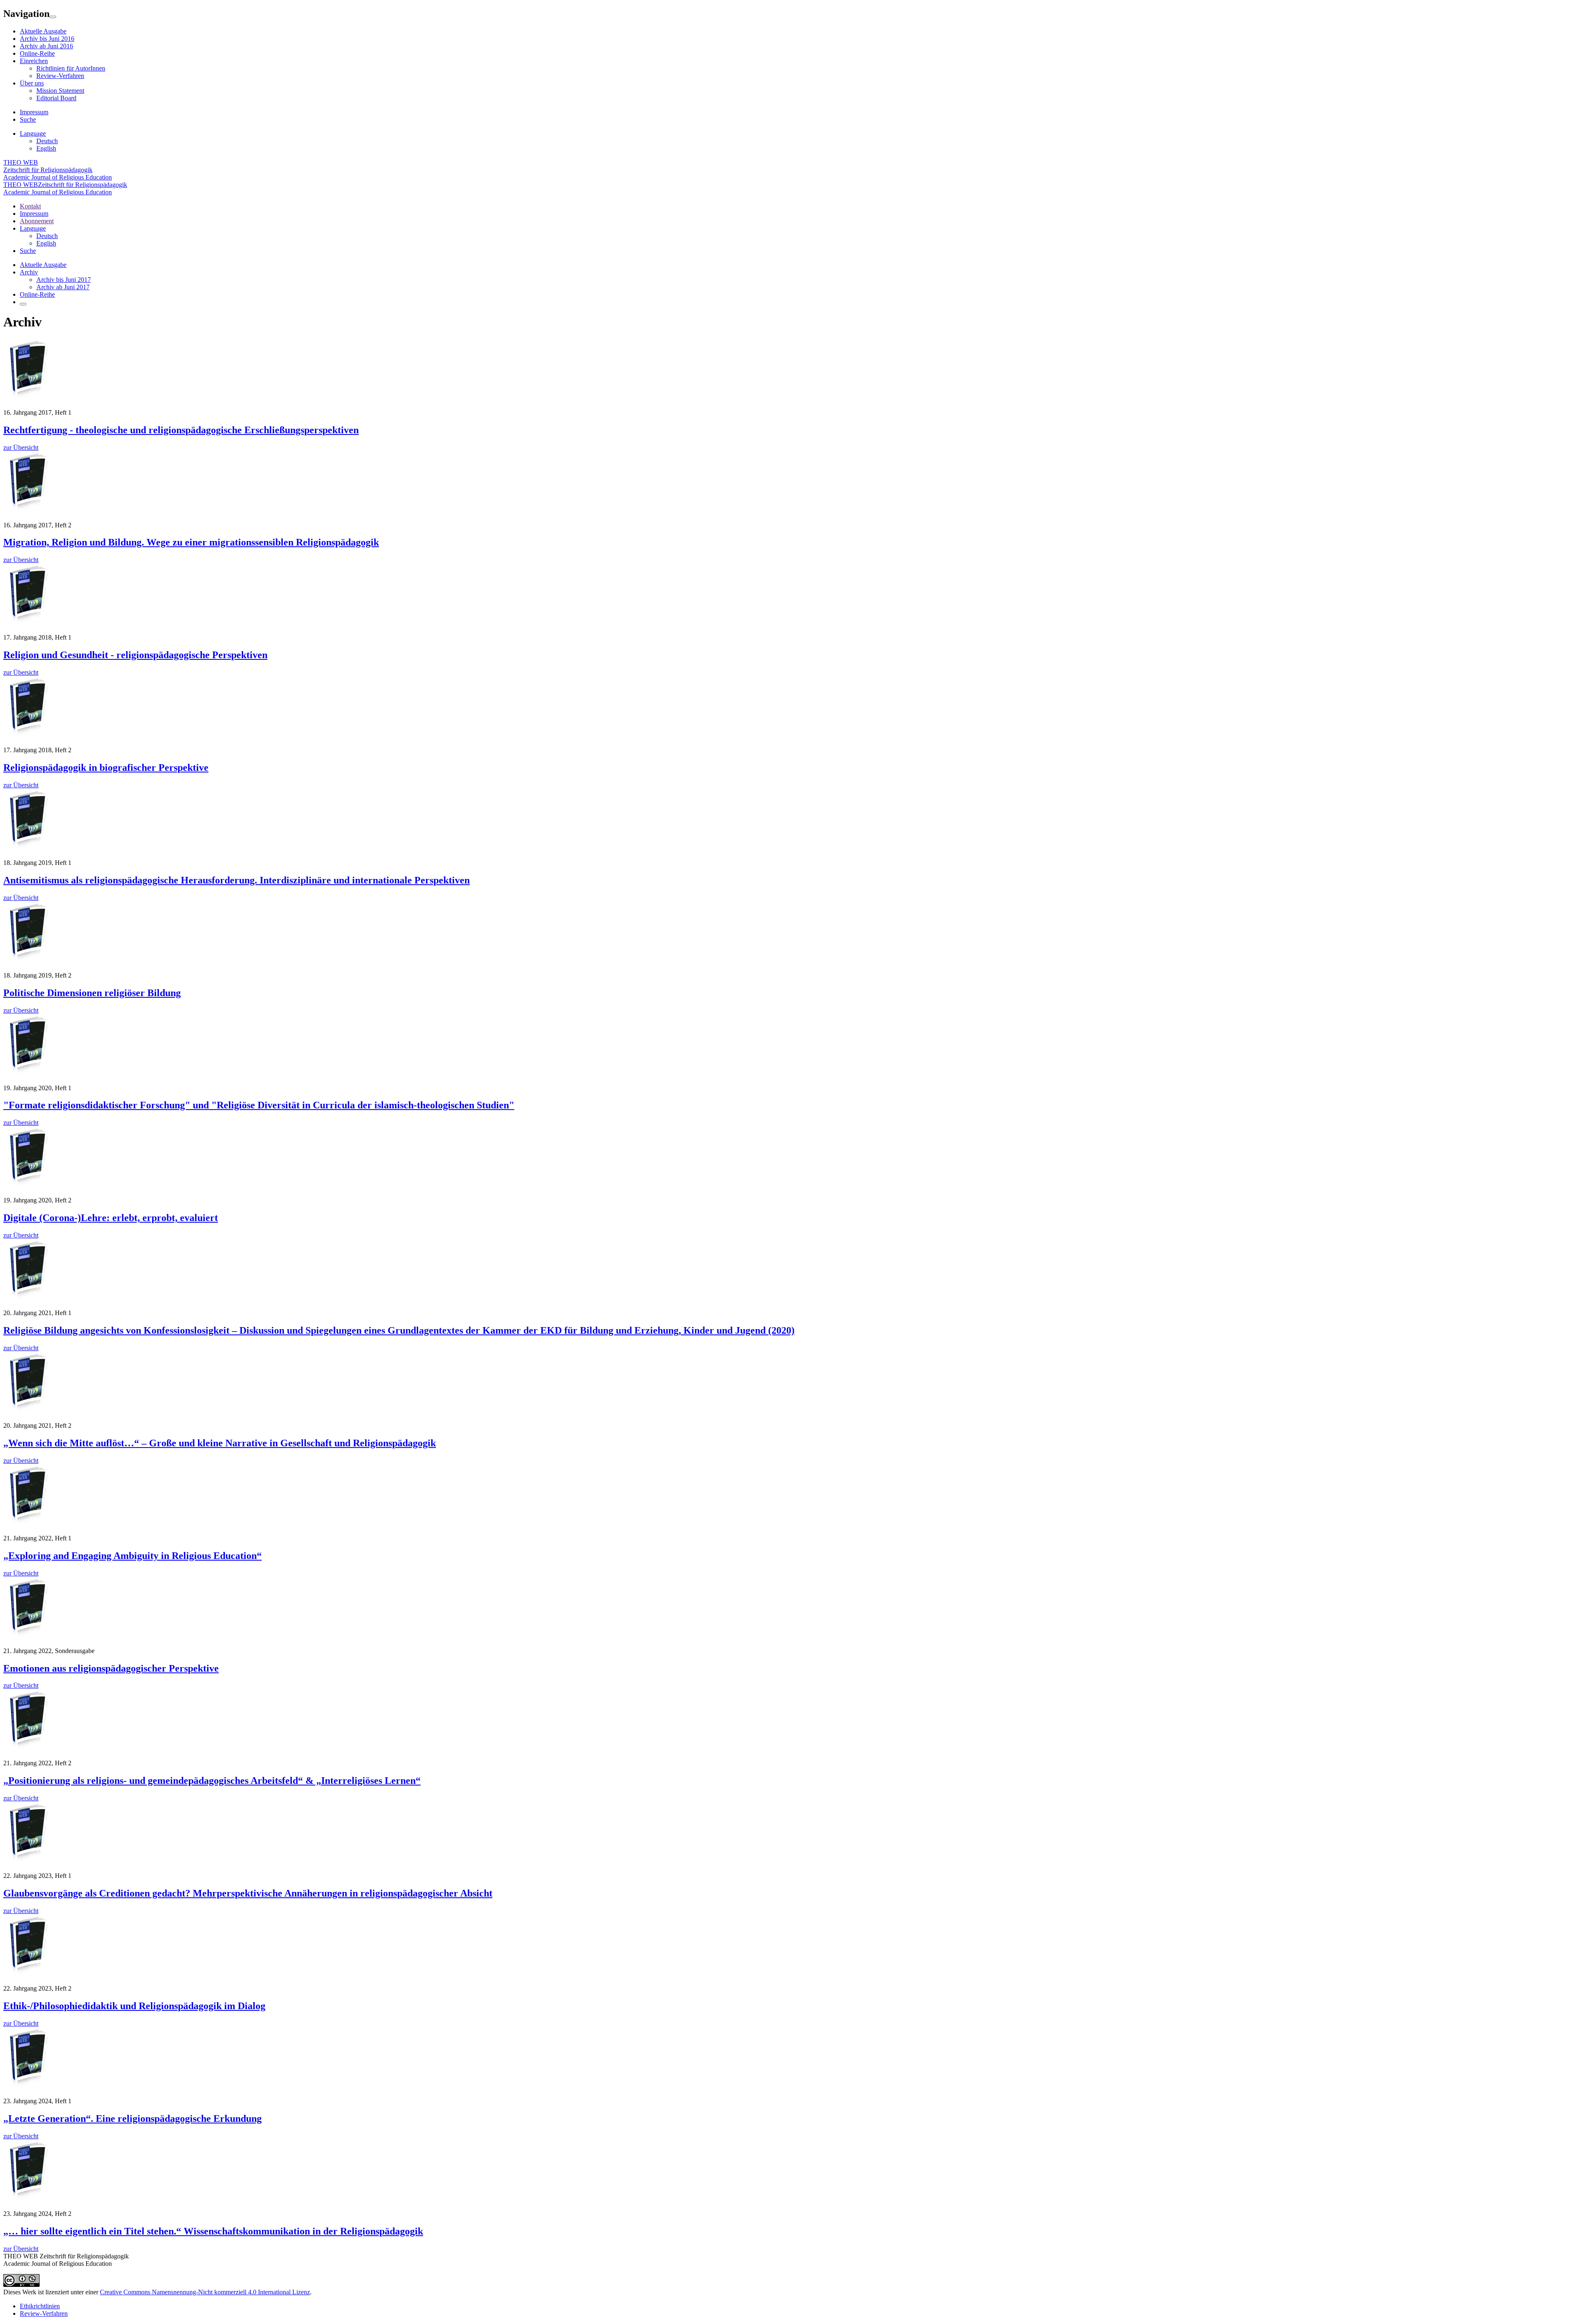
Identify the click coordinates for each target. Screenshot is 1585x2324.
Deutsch (47, 141)
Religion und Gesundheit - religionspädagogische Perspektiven (135, 655)
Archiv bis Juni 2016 (47, 39)
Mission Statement (60, 91)
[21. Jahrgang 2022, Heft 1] (28, 1524)
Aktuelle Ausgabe (43, 31)
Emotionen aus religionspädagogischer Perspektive (111, 1668)
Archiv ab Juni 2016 (46, 46)
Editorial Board (56, 98)
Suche (28, 119)
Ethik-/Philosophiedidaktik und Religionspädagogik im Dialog (134, 2006)
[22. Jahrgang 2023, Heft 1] (28, 1862)
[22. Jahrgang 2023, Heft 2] (28, 1974)
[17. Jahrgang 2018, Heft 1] (28, 623)
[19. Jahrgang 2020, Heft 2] (28, 1186)
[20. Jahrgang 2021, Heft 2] (28, 1411)
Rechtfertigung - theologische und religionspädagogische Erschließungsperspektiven (181, 430)
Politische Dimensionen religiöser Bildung (92, 993)
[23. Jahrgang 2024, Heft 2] (28, 2200)
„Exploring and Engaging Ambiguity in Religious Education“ (132, 1556)
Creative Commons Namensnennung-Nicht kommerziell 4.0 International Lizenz (205, 2292)
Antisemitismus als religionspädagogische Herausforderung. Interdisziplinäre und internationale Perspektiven (237, 880)
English (46, 148)
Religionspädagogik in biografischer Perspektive (106, 768)
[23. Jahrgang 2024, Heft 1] (28, 2087)
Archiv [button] (29, 272)
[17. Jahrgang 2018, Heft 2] (28, 736)
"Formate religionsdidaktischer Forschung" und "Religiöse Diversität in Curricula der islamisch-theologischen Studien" (259, 1105)
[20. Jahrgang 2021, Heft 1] (28, 1299)
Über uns (32, 83)
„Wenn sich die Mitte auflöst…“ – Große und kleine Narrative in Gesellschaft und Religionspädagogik (220, 1443)
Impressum (34, 112)
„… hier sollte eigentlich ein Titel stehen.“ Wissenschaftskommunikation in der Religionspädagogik (213, 2231)
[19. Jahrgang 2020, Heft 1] (28, 1074)
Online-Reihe (37, 53)
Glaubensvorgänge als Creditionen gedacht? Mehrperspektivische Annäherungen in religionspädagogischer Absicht (248, 1893)
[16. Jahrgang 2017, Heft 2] (28, 511)
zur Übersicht (21, 448)
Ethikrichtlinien (40, 2306)
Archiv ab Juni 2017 (63, 287)
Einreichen (34, 61)
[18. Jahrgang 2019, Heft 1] (28, 849)
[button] (33, 228)
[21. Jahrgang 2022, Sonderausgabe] (28, 1637)
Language (33, 133)
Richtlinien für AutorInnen (71, 68)
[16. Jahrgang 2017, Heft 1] (28, 398)
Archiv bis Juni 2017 (64, 280)
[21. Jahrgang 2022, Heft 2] (28, 1749)
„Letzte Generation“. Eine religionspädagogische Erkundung (132, 2119)
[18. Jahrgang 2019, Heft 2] (28, 961)
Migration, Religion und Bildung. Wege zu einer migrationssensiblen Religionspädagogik (191, 542)
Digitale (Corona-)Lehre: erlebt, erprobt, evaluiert (111, 1218)
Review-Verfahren (60, 76)
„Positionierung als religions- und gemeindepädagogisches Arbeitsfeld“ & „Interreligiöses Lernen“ (212, 1781)
